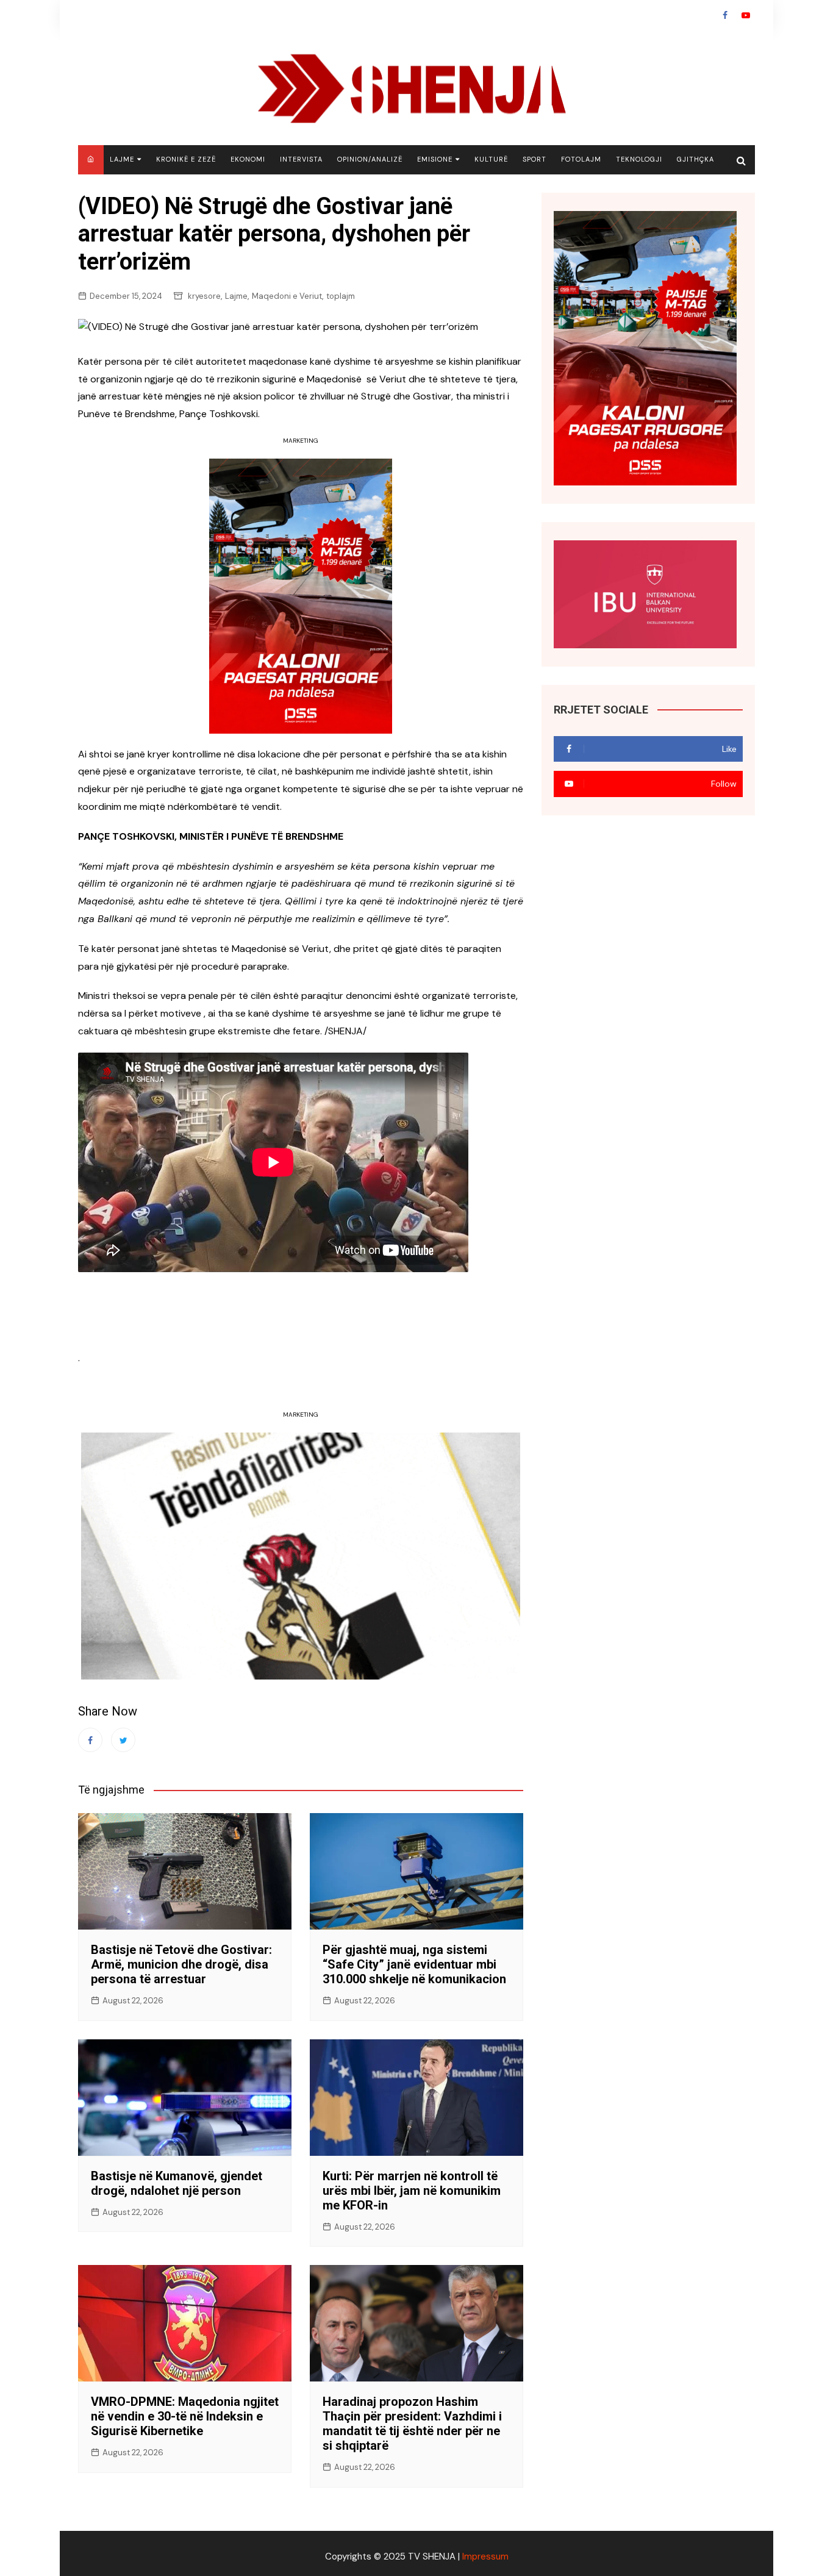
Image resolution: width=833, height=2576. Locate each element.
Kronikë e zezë (186, 159)
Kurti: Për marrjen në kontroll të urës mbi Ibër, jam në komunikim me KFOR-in (412, 2191)
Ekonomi (248, 159)
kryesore (204, 296)
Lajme (122, 159)
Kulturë (491, 159)
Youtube (746, 15)
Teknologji (639, 159)
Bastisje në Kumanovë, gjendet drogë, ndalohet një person (177, 2183)
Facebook (725, 15)
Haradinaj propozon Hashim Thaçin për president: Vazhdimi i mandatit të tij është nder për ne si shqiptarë (412, 2424)
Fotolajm (581, 159)
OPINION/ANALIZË (370, 159)
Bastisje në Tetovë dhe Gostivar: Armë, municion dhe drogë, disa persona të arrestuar (181, 1964)
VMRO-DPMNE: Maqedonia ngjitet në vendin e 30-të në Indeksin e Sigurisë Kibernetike (185, 2416)
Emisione (435, 159)
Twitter (123, 1740)
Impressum (485, 2556)
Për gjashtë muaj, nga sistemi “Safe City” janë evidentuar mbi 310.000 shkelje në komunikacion (414, 1964)
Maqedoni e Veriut (287, 296)
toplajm (341, 296)
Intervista (301, 159)
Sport (534, 159)
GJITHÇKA (695, 159)
